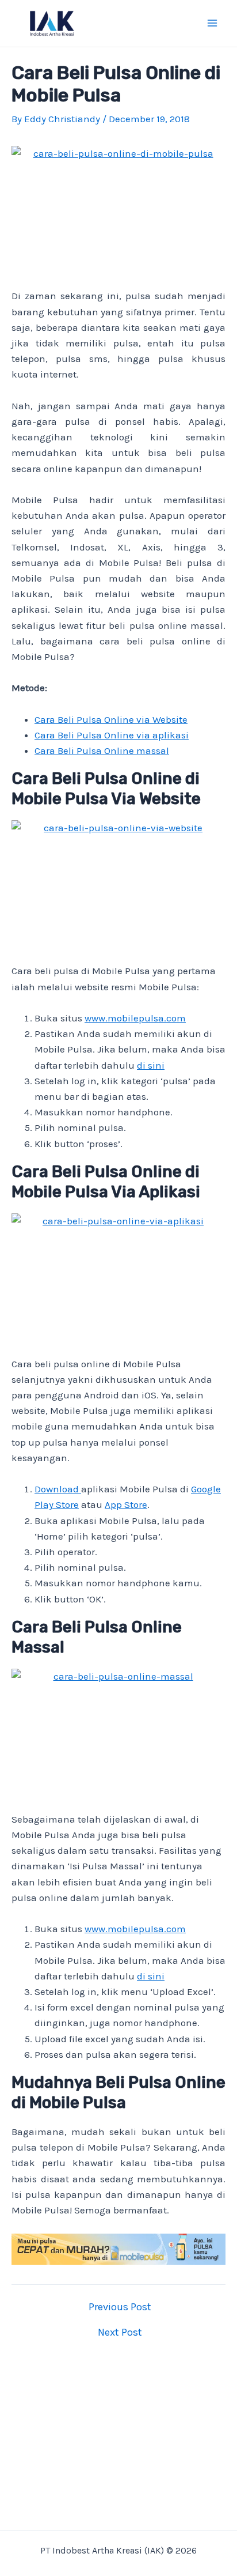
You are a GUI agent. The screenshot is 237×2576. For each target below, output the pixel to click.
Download (58, 1489)
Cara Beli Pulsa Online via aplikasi (112, 735)
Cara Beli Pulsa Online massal (102, 750)
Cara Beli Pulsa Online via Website (111, 719)
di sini (151, 1065)
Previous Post (120, 2307)
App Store (126, 1504)
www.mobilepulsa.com (135, 1018)
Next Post (120, 2332)
